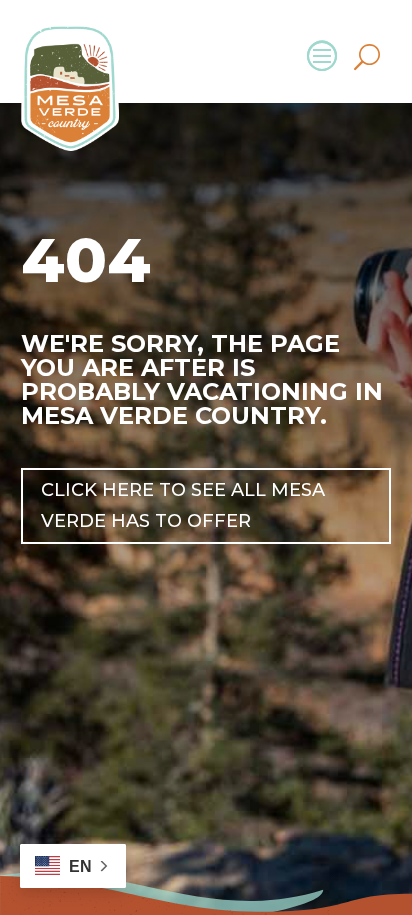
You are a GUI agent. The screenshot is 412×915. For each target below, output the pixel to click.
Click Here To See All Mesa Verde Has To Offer (183, 505)
